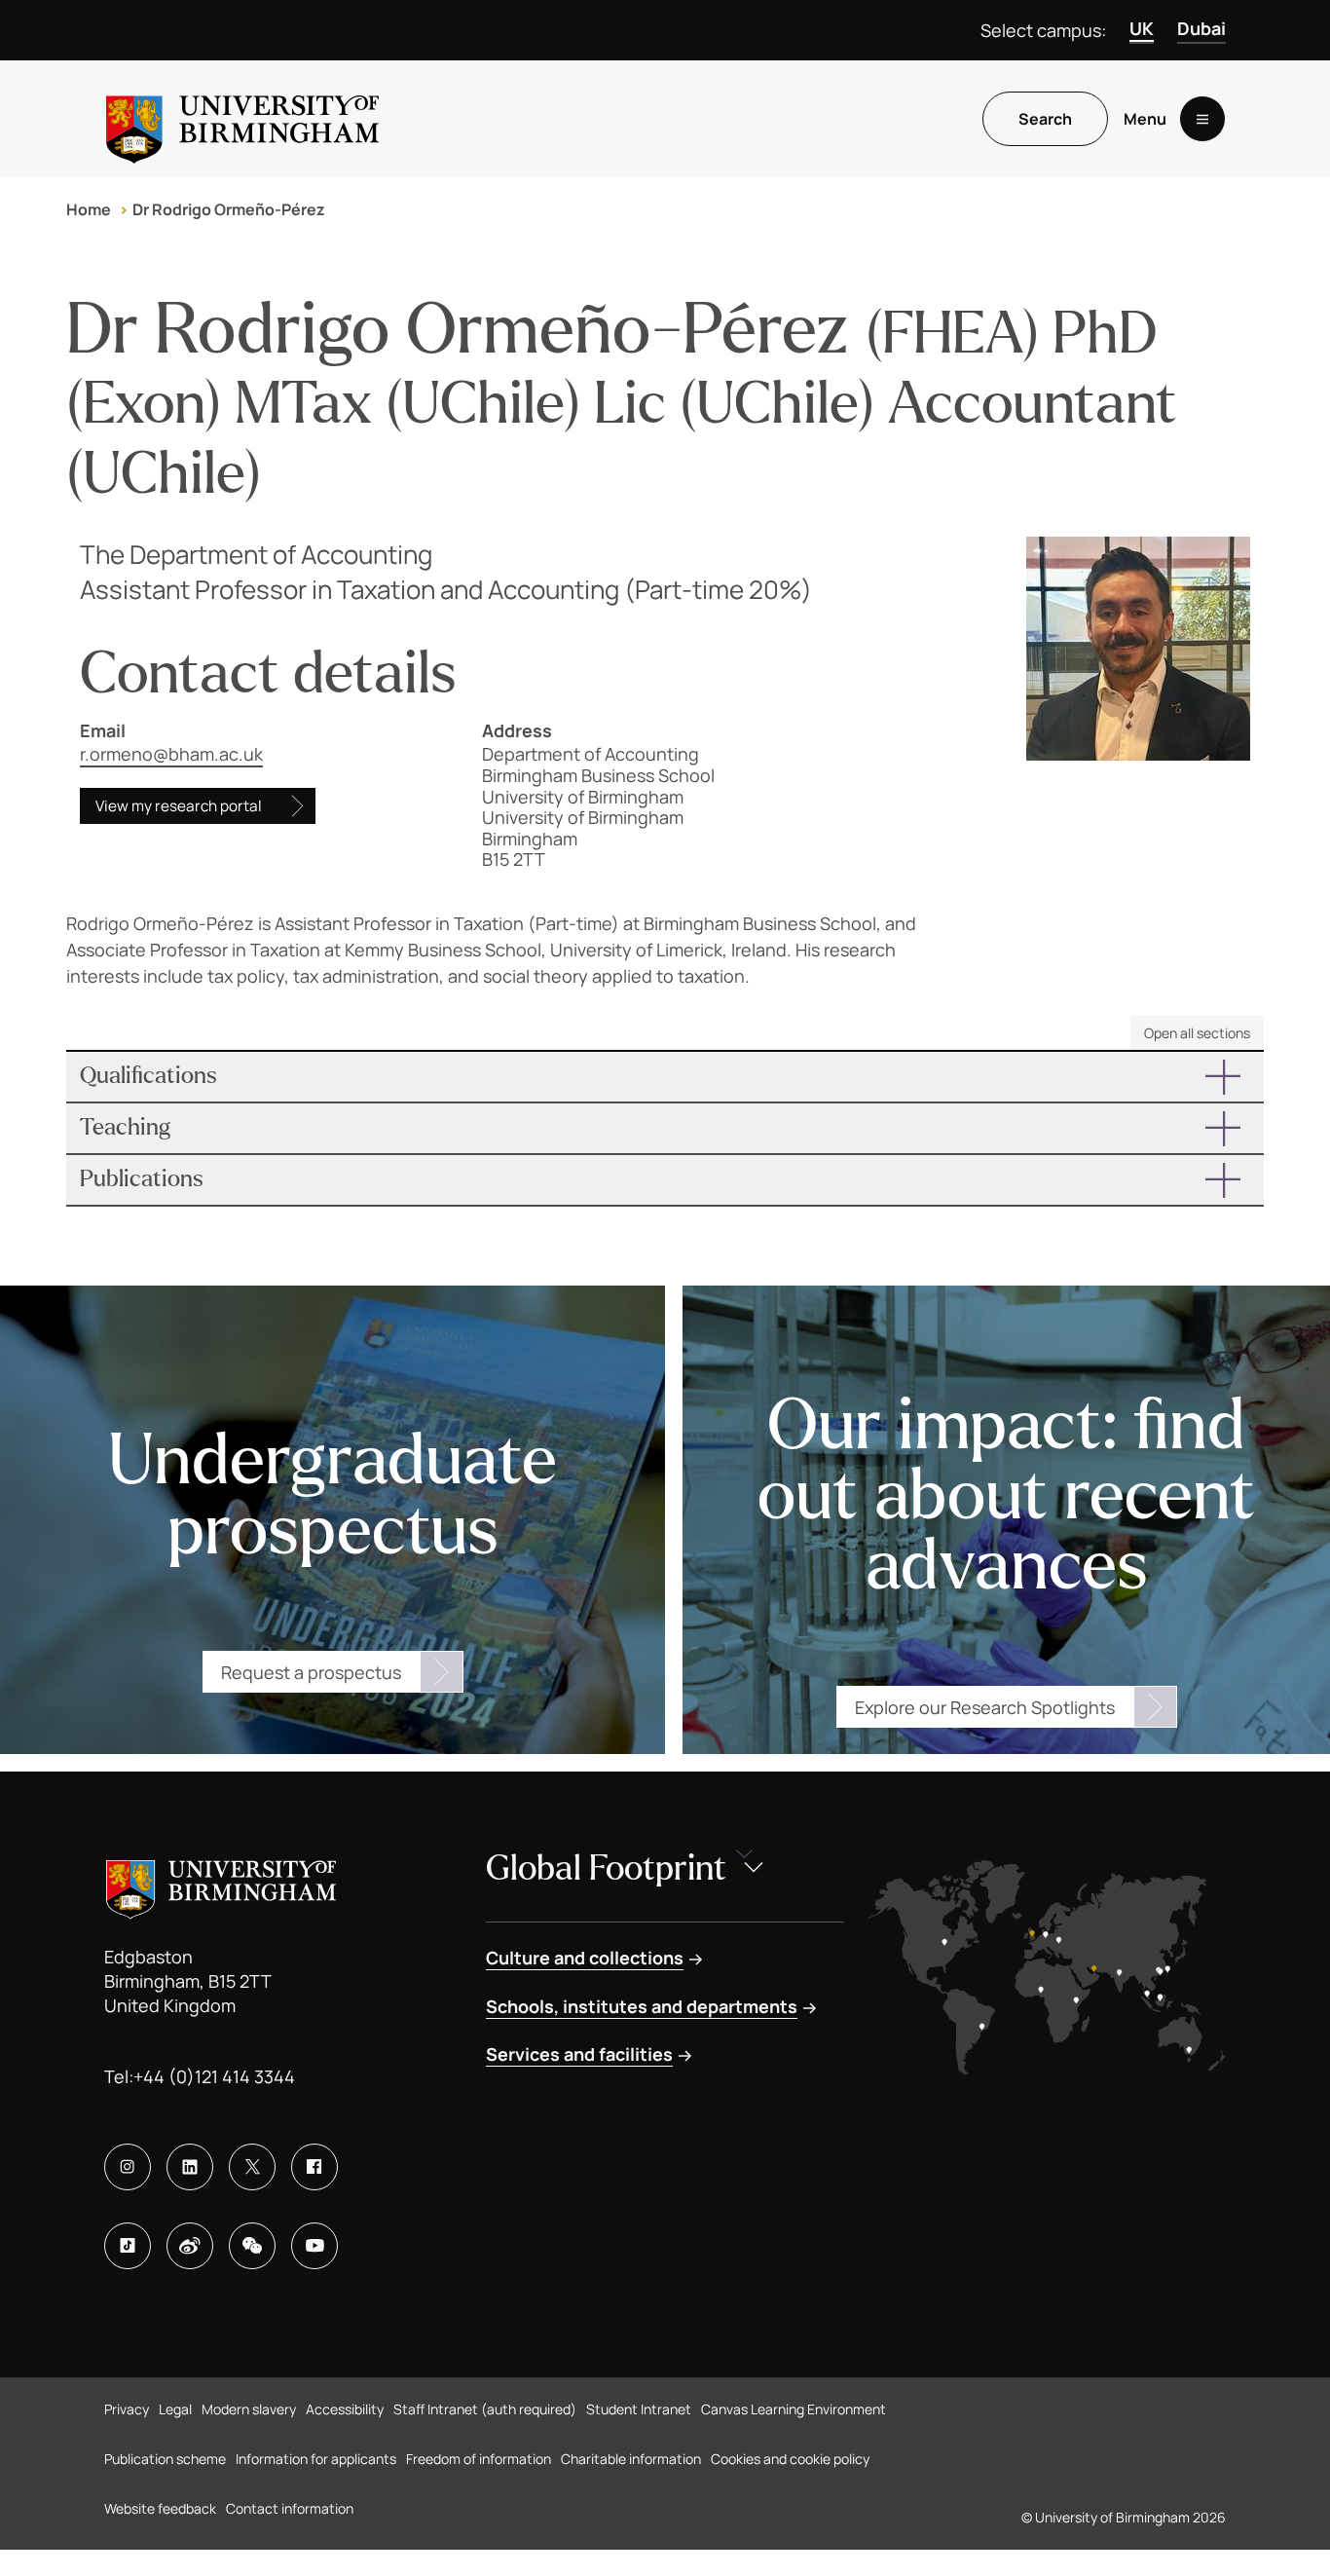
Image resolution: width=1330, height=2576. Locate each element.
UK (1142, 28)
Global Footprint (606, 1868)
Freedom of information (479, 2459)
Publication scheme (165, 2459)
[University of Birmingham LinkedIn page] (190, 2167)
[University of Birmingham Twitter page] (252, 2167)
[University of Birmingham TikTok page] (128, 2246)
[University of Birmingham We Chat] (252, 2246)
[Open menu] (1202, 119)
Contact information (290, 2508)
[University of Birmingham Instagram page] (128, 2167)
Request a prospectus (311, 1672)
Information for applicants (316, 2459)
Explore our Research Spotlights (985, 1707)
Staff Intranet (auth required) (485, 2409)
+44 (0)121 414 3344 (214, 2076)
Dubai (1201, 28)
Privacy (127, 2409)
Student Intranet (639, 2409)
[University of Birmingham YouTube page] (314, 2246)
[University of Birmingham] (242, 119)
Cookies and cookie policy (790, 2459)
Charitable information (631, 2459)
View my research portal (179, 806)
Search (1045, 119)
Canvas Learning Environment (794, 2409)
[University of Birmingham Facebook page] (314, 2167)
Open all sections (1197, 1033)
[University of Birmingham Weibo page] (190, 2246)
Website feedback (160, 2508)
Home (89, 209)
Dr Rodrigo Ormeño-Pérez (229, 209)
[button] (665, 1077)
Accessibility (345, 2409)
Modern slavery (249, 2409)
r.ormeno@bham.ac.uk (171, 754)
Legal (175, 2409)
